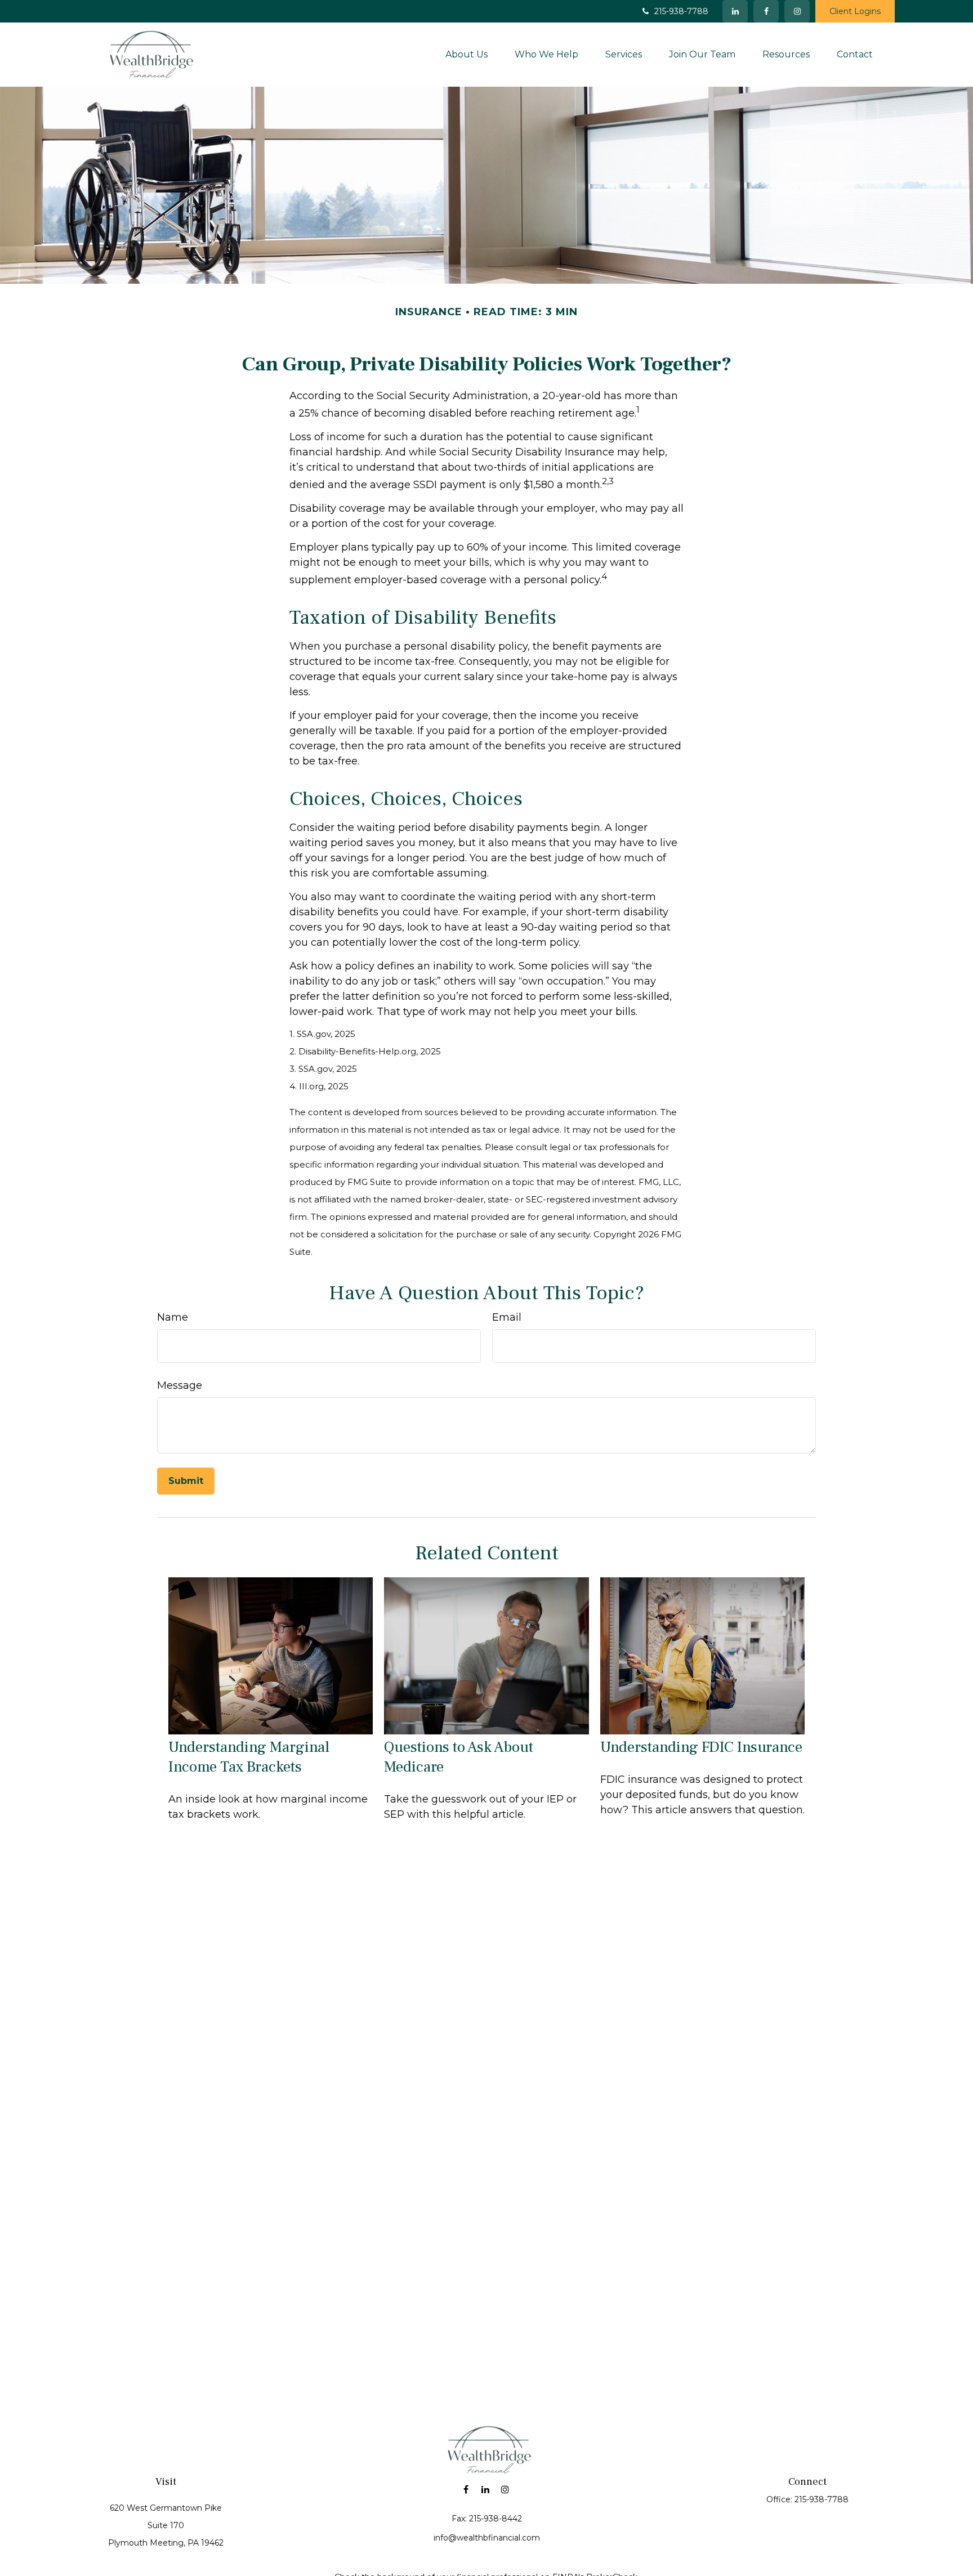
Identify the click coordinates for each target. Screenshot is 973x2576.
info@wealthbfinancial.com (487, 2538)
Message (180, 1386)
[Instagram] (505, 2490)
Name (173, 1318)
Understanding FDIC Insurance (701, 1747)
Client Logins (855, 11)
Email (507, 1318)
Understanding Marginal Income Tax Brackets (249, 1757)
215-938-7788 (681, 11)
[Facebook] (766, 11)
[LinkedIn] (735, 11)
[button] (467, 54)
